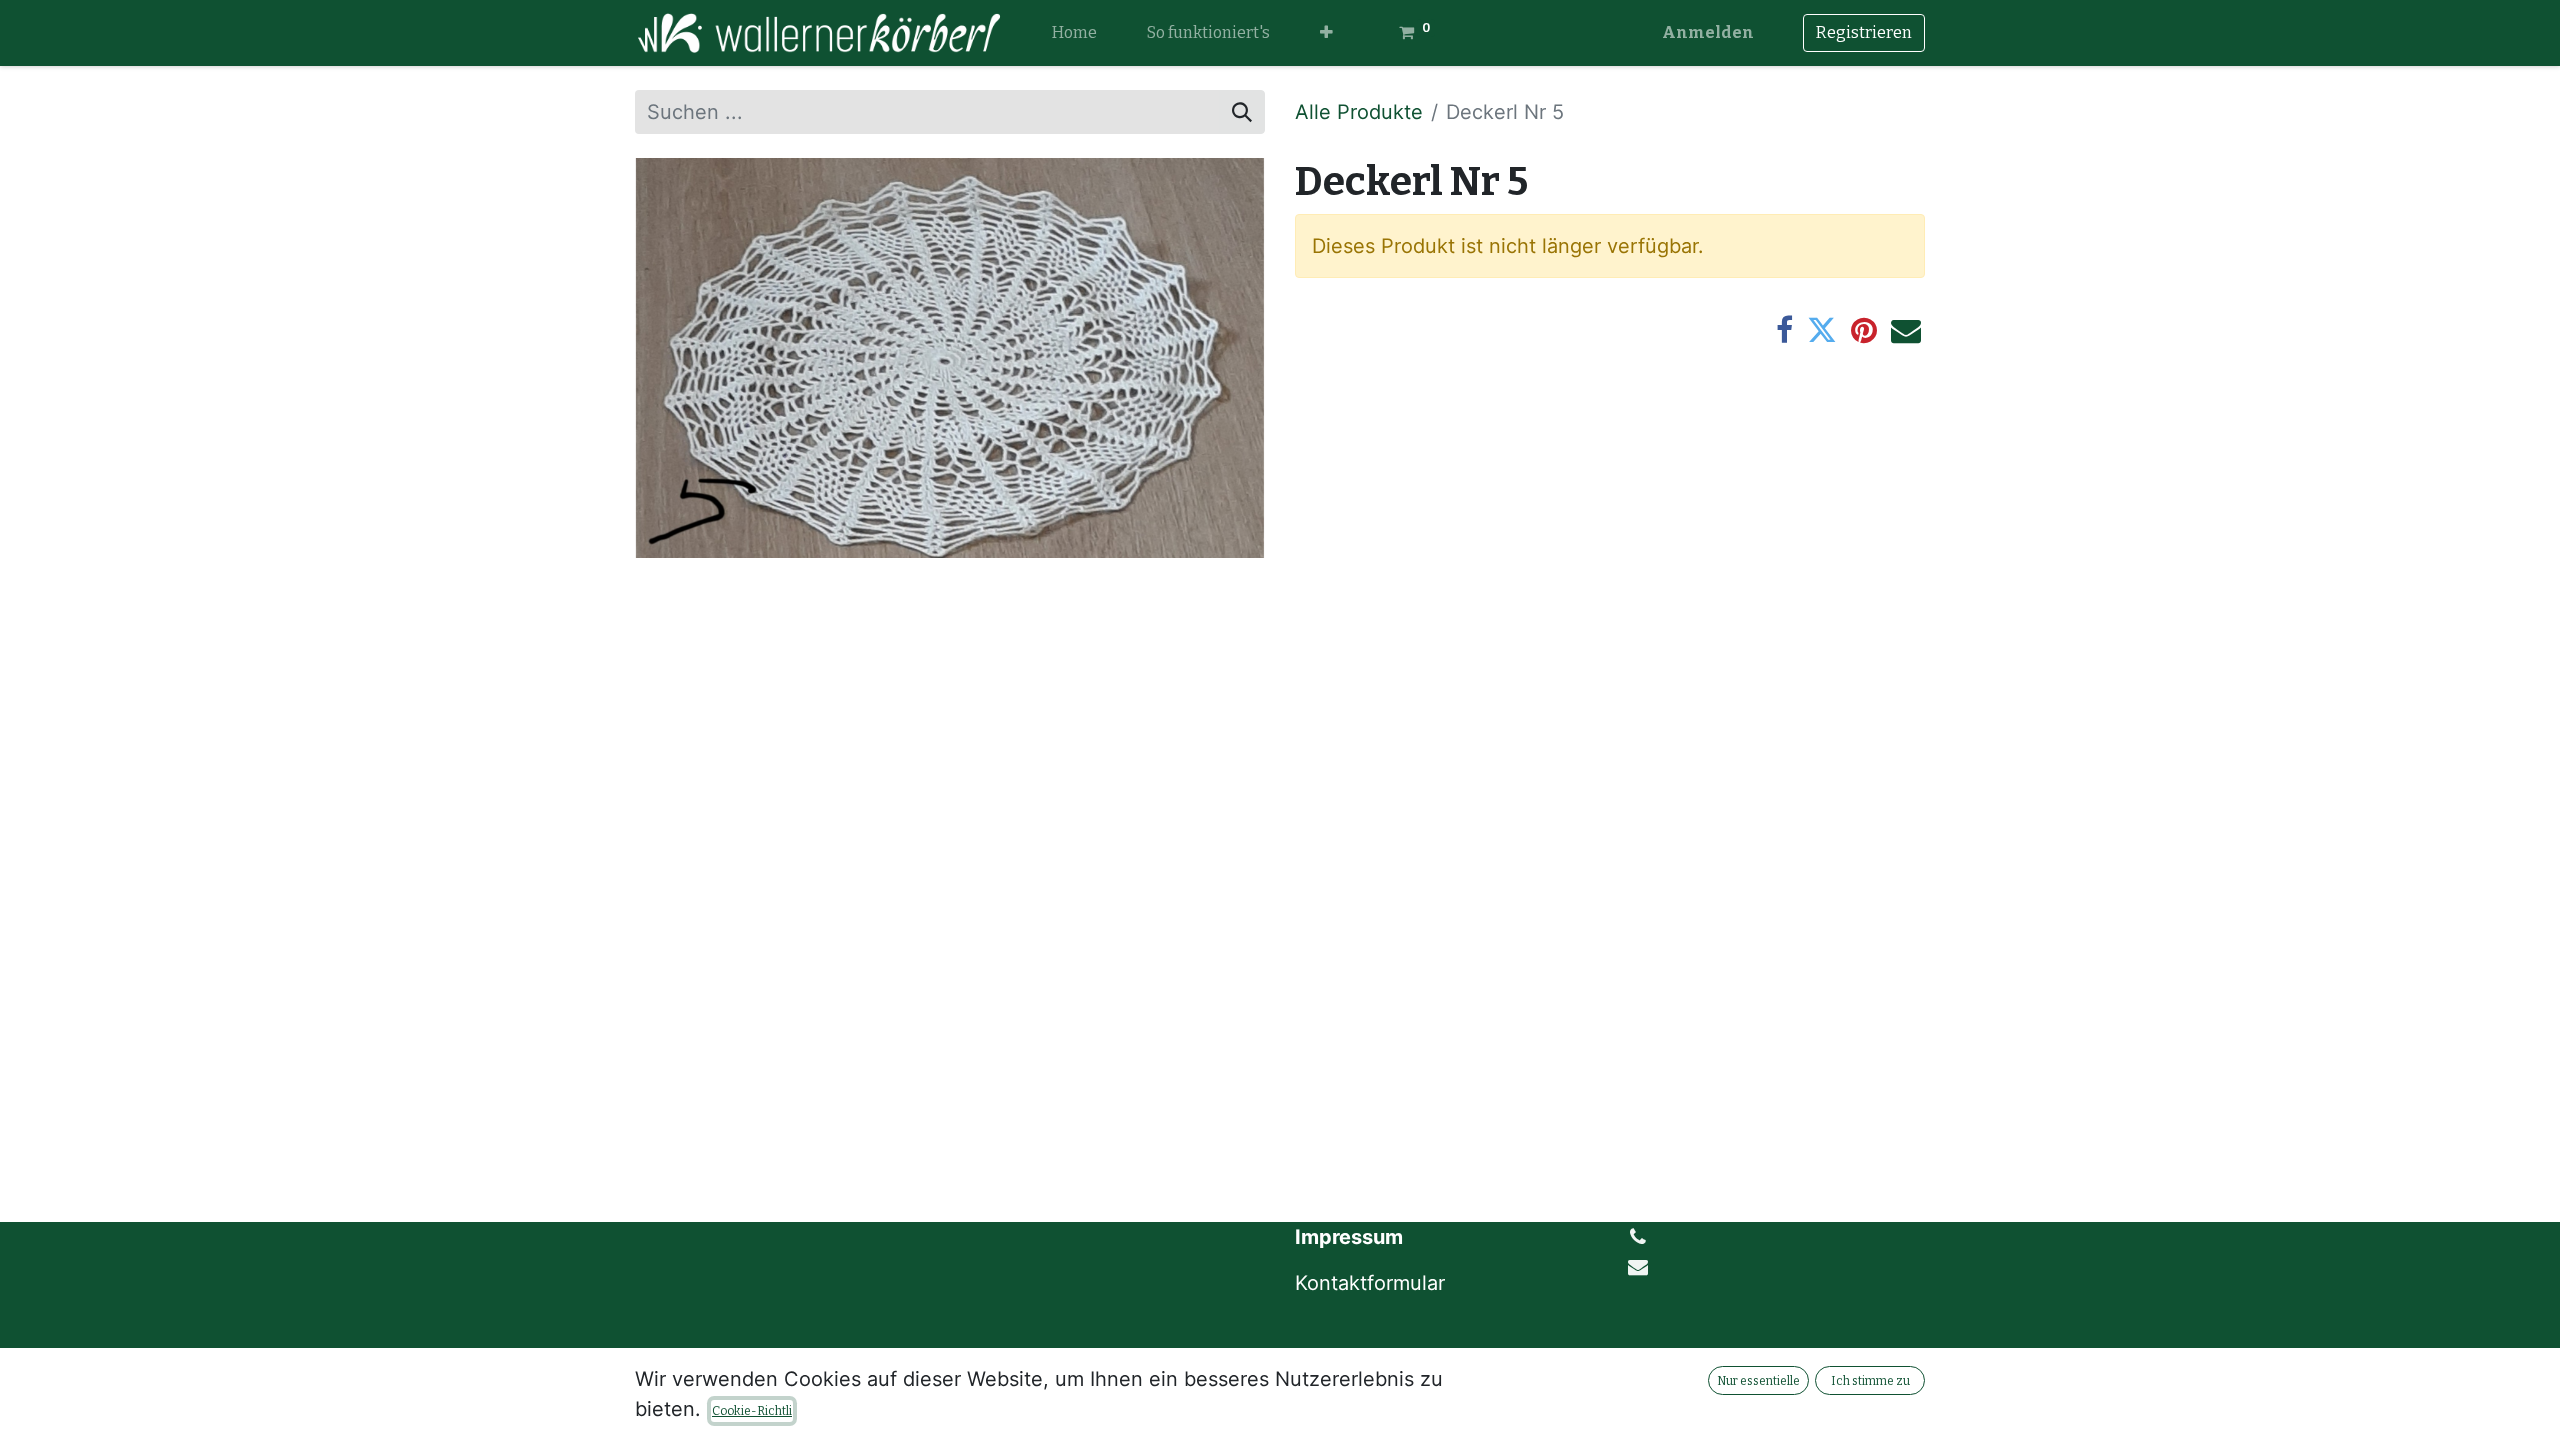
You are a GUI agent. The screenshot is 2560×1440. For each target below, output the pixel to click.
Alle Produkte (1359, 112)
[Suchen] (1242, 112)
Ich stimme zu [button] (1870, 1381)
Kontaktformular (1373, 1283)
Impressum (1349, 1237)
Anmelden (1708, 32)
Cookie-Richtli (752, 1411)
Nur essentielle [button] (1758, 1381)
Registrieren (1864, 32)
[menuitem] (1074, 33)
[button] (1326, 33)
